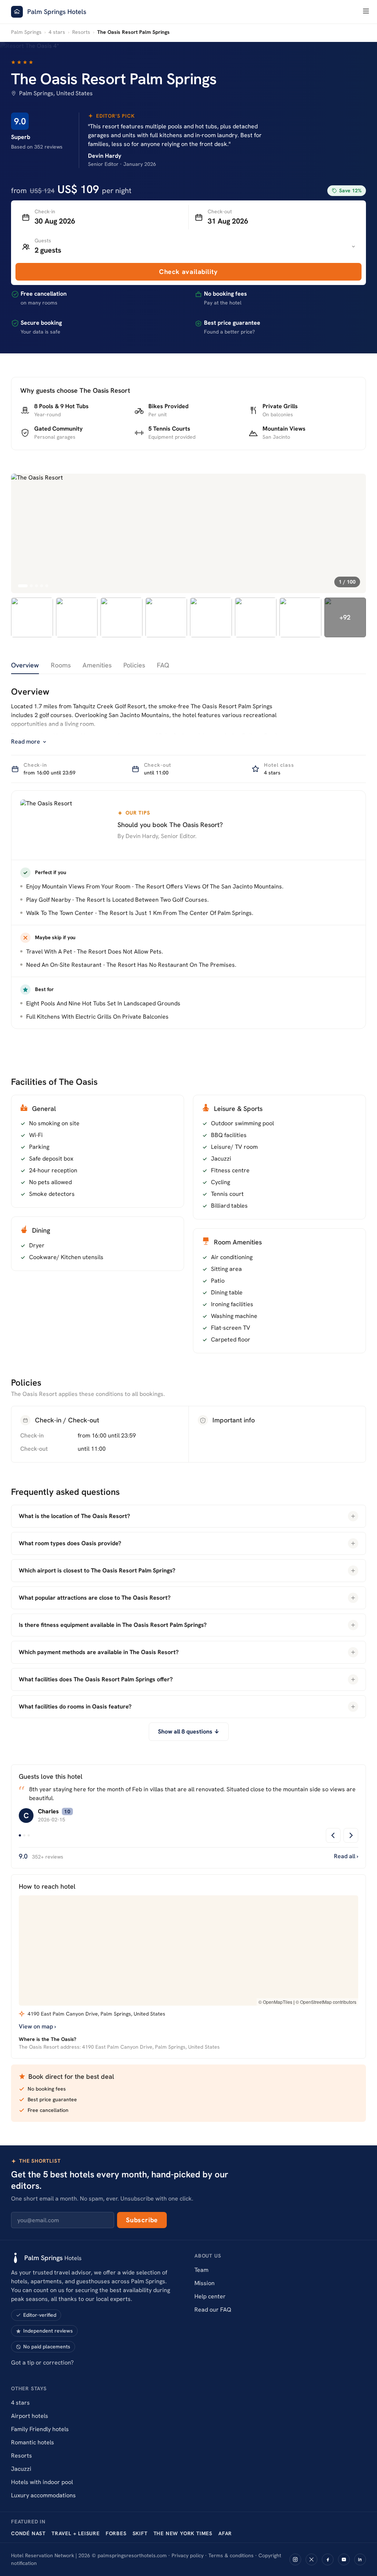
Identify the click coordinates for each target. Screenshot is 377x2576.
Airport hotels (30, 2416)
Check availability (188, 272)
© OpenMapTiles (275, 2002)
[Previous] (333, 1835)
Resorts (81, 32)
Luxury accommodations (43, 2495)
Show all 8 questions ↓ (189, 1731)
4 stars (57, 32)
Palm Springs (26, 32)
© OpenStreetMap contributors (326, 2002)
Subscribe (142, 2220)
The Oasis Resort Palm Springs (114, 79)
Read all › (346, 1856)
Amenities (97, 665)
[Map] (188, 1950)
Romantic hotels (33, 2442)
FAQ (163, 665)
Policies (134, 665)
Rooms (61, 665)
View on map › (37, 2026)
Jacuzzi (21, 2469)
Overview (25, 665)
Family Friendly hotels (40, 2429)
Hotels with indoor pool (42, 2482)
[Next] (351, 1835)
